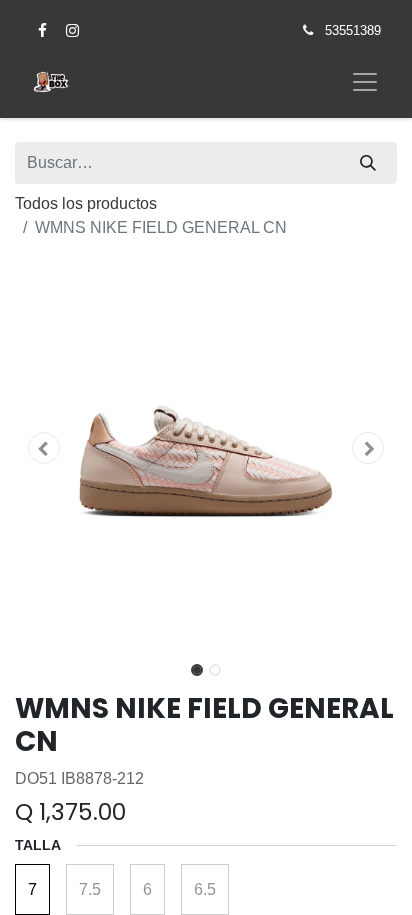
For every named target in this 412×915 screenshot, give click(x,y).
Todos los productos (86, 203)
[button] (43, 448)
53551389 (353, 30)
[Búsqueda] (368, 163)
